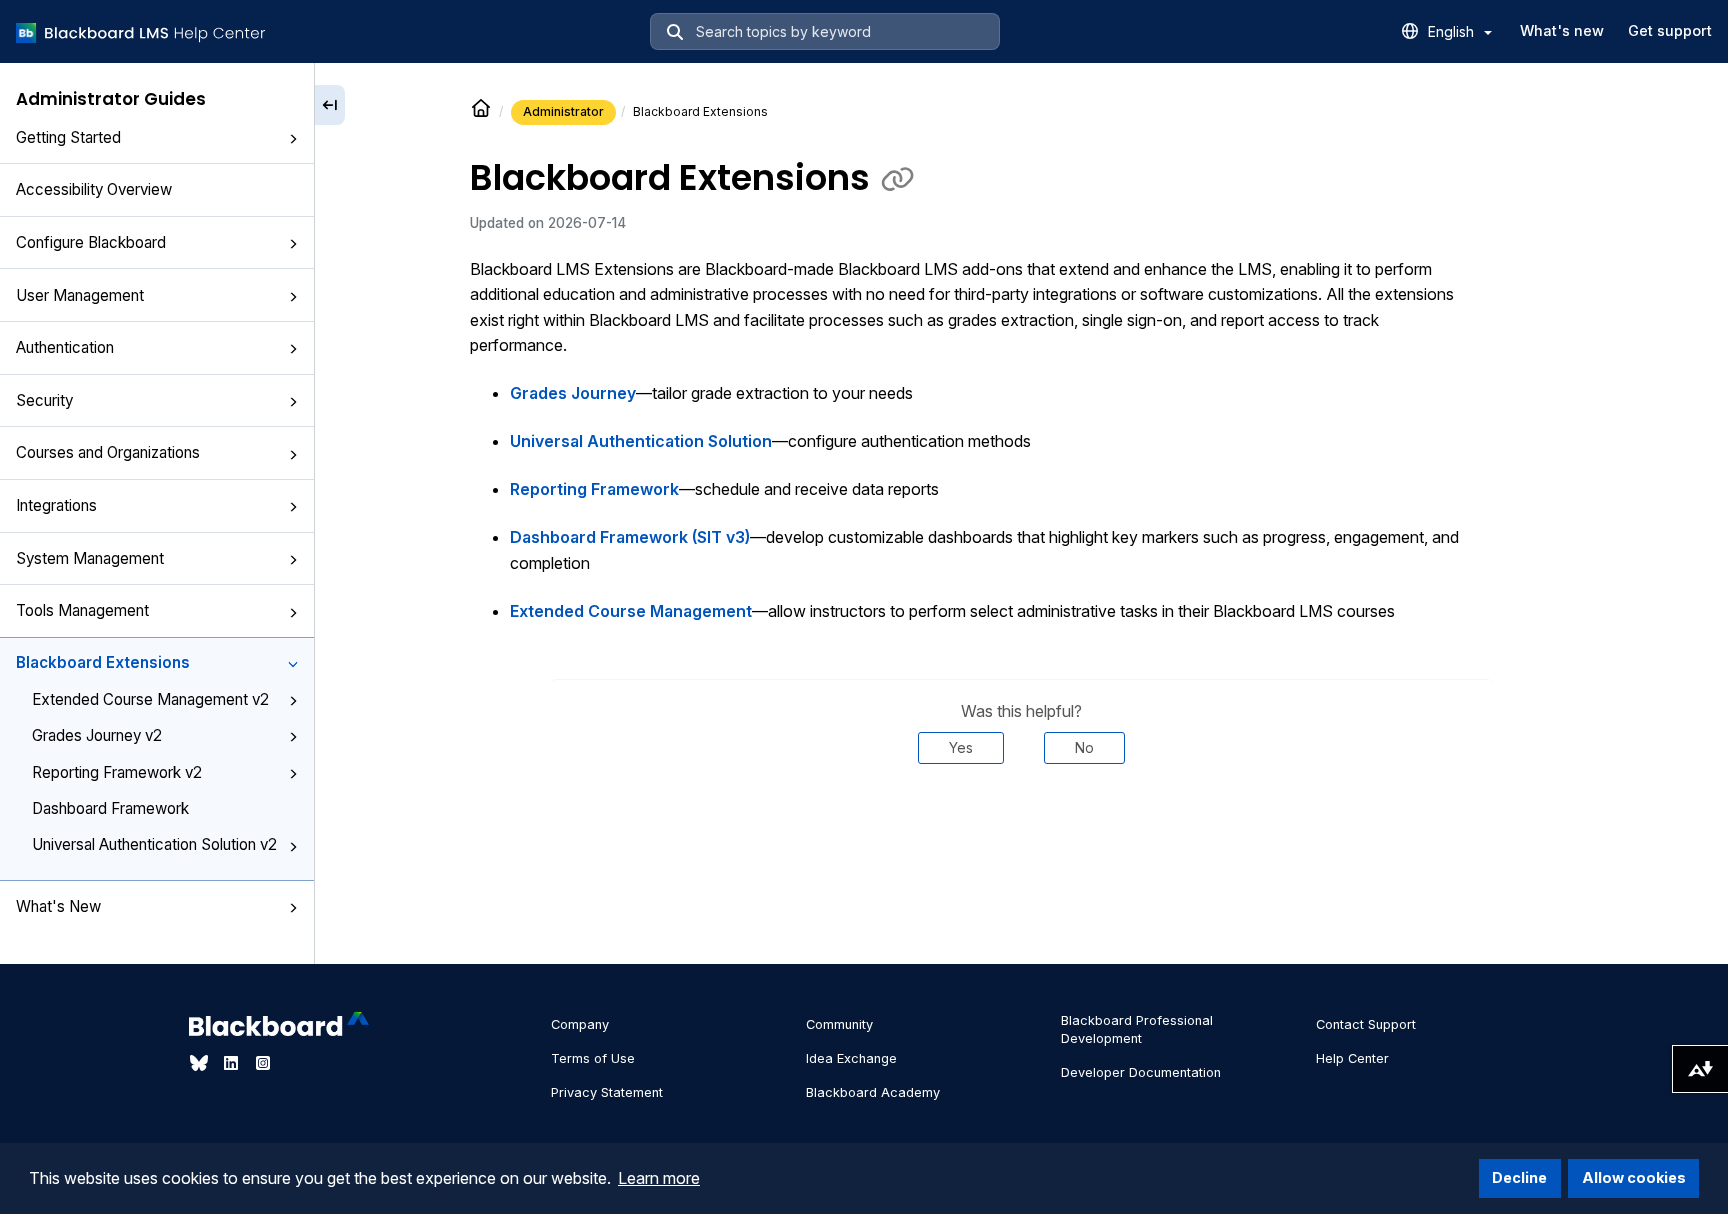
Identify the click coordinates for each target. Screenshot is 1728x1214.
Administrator (563, 111)
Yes (961, 747)
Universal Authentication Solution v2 (154, 844)
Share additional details (1022, 824)
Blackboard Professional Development (1137, 1029)
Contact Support (1366, 1024)
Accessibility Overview (94, 189)
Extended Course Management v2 (150, 699)
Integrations (56, 505)
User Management (80, 295)
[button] (293, 139)
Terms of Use (593, 1058)
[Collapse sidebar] (330, 105)
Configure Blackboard (91, 242)
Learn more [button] (659, 1178)
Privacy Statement (607, 1092)
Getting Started (68, 137)
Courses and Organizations (108, 452)
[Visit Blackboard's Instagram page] (263, 1063)
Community (839, 1024)
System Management (90, 558)
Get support (1670, 30)
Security (44, 400)
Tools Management (82, 610)
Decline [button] (1519, 1177)
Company (580, 1024)
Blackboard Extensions (103, 662)
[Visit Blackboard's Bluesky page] (201, 1063)
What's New (58, 906)
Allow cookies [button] (1634, 1177)
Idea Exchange (851, 1058)
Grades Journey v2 (97, 735)
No (1084, 747)
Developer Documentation (1141, 1072)
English (1453, 31)
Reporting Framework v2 (117, 772)
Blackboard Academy (873, 1092)
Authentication (65, 347)
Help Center (1352, 1058)
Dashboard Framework (110, 808)
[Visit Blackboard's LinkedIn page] (233, 1063)
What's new (1562, 30)
